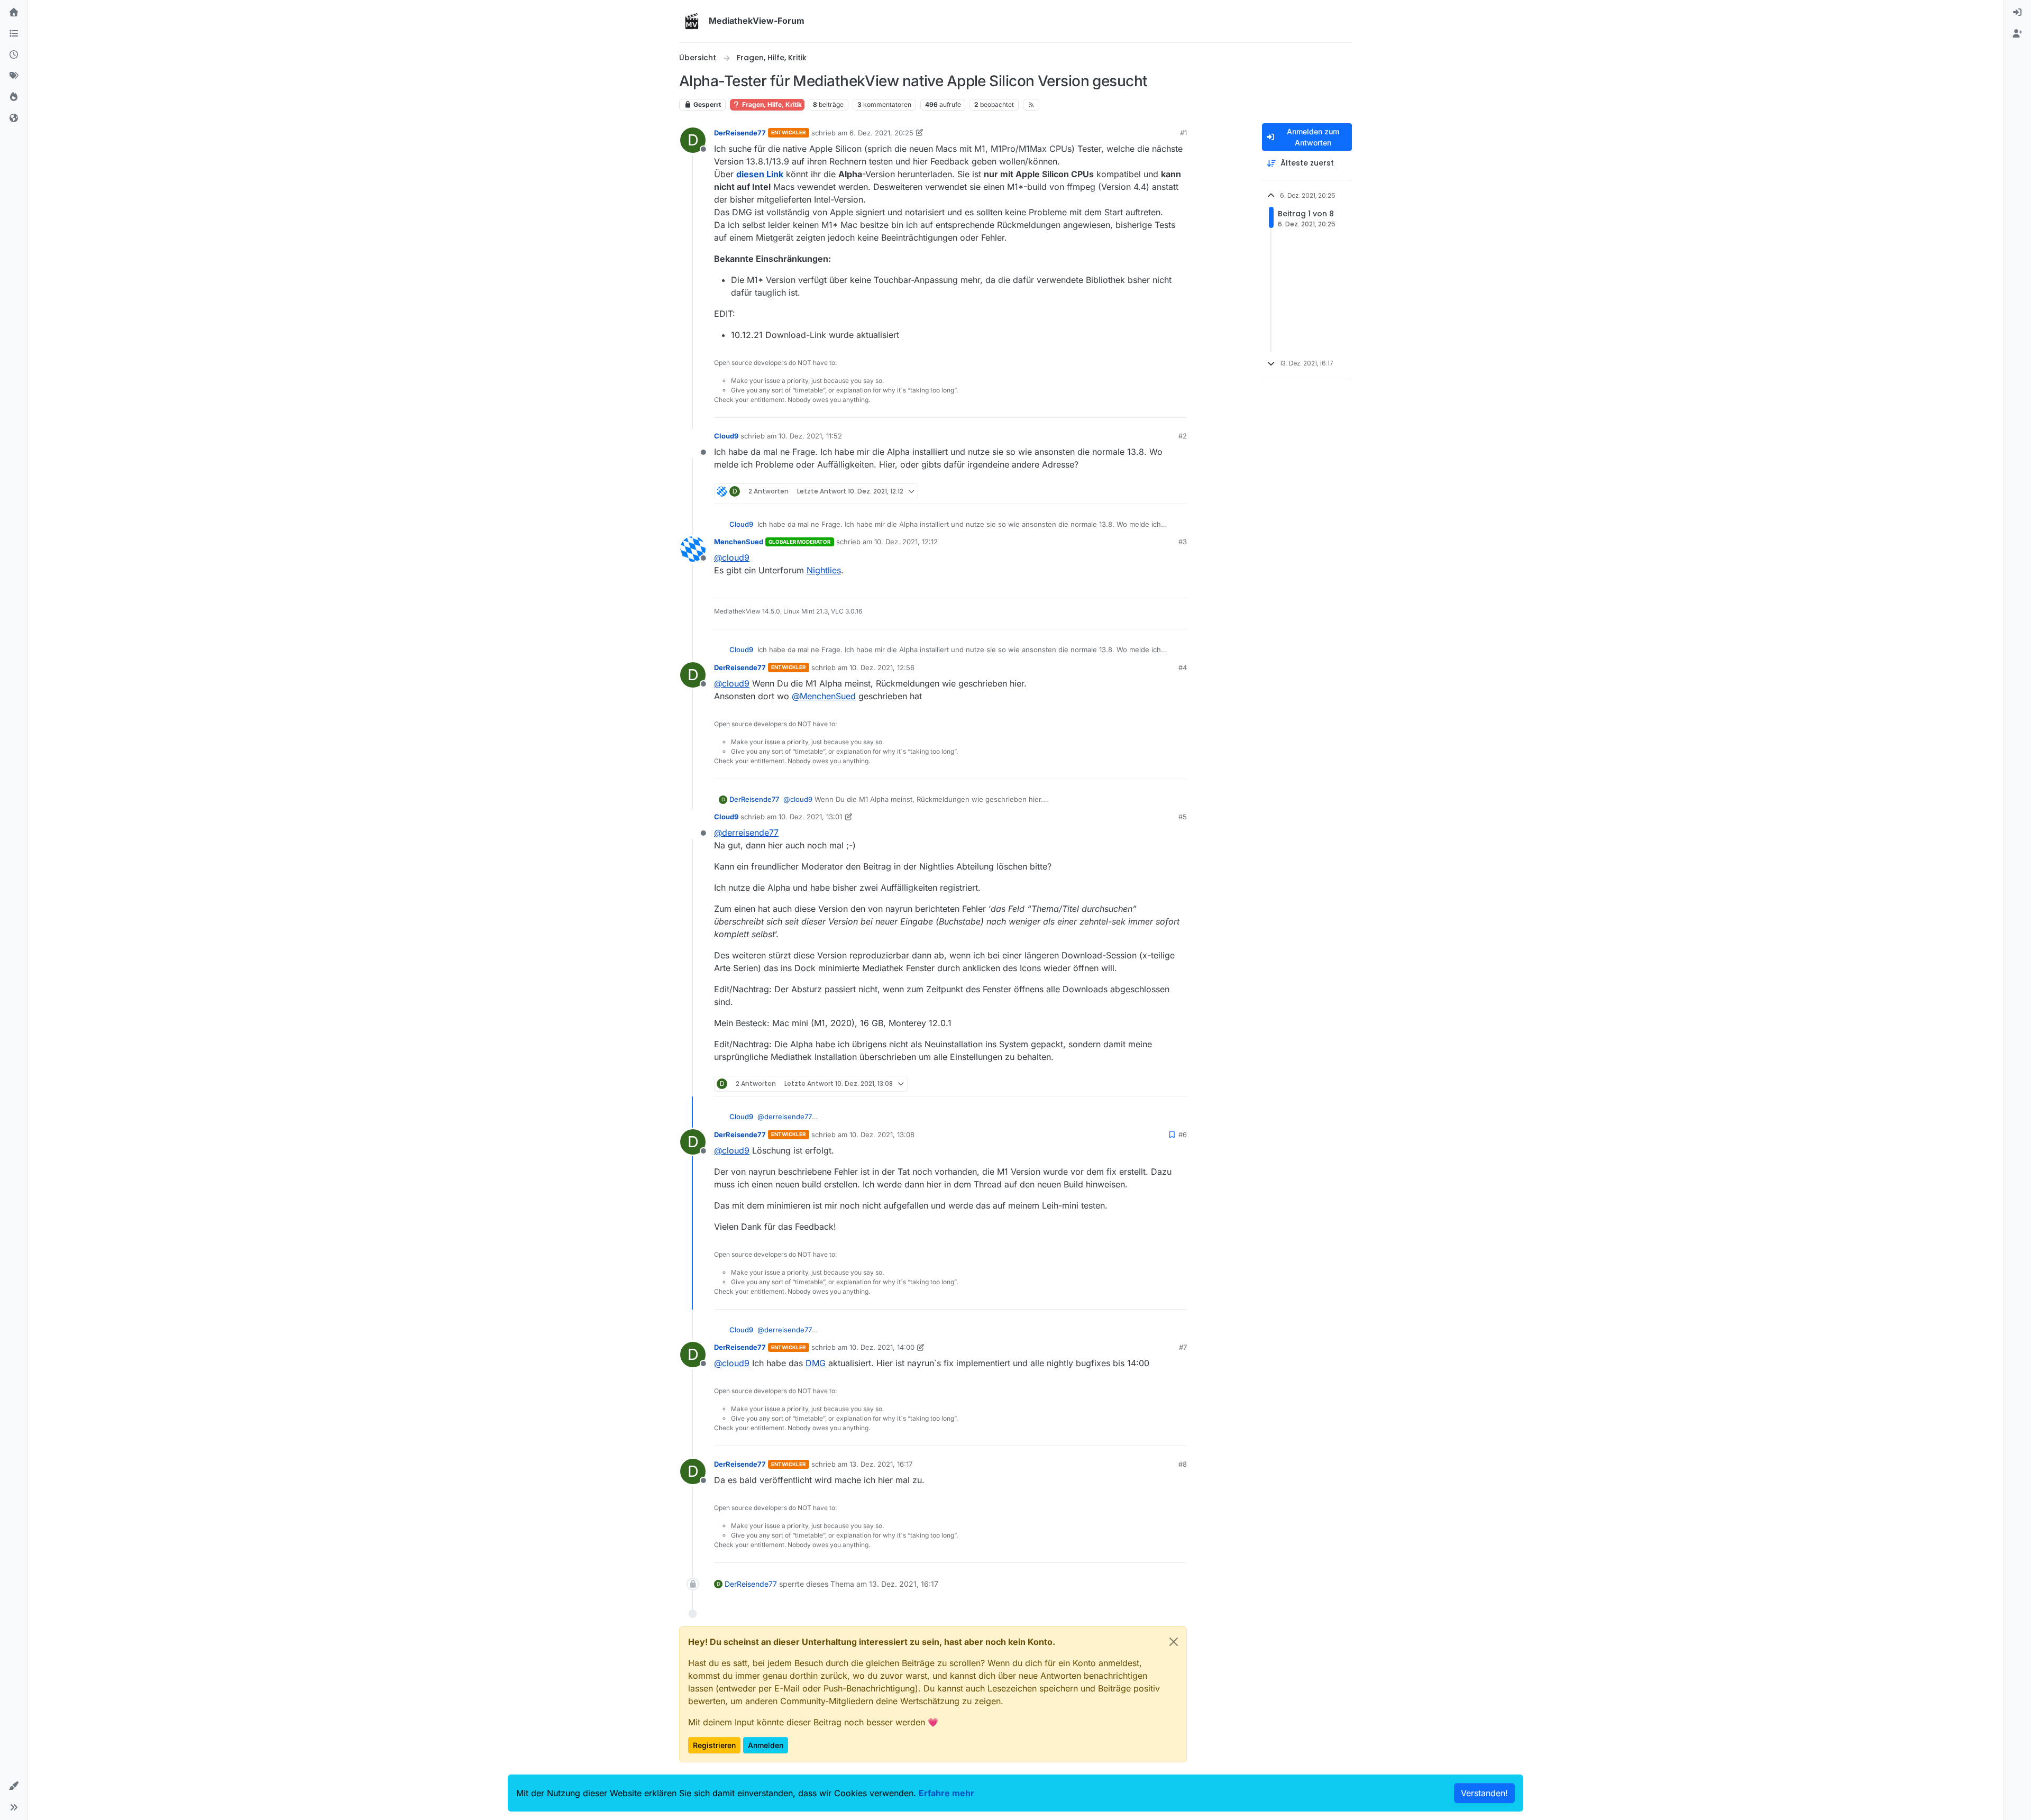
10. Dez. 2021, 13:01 (810, 817)
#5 (1183, 817)
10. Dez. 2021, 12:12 (906, 542)
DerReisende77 (740, 133)
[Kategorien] (14, 34)
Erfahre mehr (946, 1793)
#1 (1183, 133)
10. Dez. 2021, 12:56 (882, 667)
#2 (1183, 436)
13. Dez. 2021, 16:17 (881, 1464)
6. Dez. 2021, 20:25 (881, 133)
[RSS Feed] (1031, 105)
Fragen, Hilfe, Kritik (771, 104)
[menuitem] (2017, 13)
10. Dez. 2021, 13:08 (882, 1135)
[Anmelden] (2017, 13)
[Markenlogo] (692, 21)
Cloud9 (726, 436)
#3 (1183, 542)
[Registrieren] (2017, 34)
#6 (1183, 1135)
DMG (816, 1363)
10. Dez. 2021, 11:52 (810, 436)
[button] (14, 1786)
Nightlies (824, 570)
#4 (1183, 667)
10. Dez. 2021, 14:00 (882, 1347)
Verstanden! (1484, 1793)
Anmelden (766, 1745)
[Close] (1174, 1642)
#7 (1183, 1347)
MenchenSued (739, 542)
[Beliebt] (14, 97)
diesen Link (760, 174)
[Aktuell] (14, 55)
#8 (1183, 1464)
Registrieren (714, 1745)
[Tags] (14, 76)
